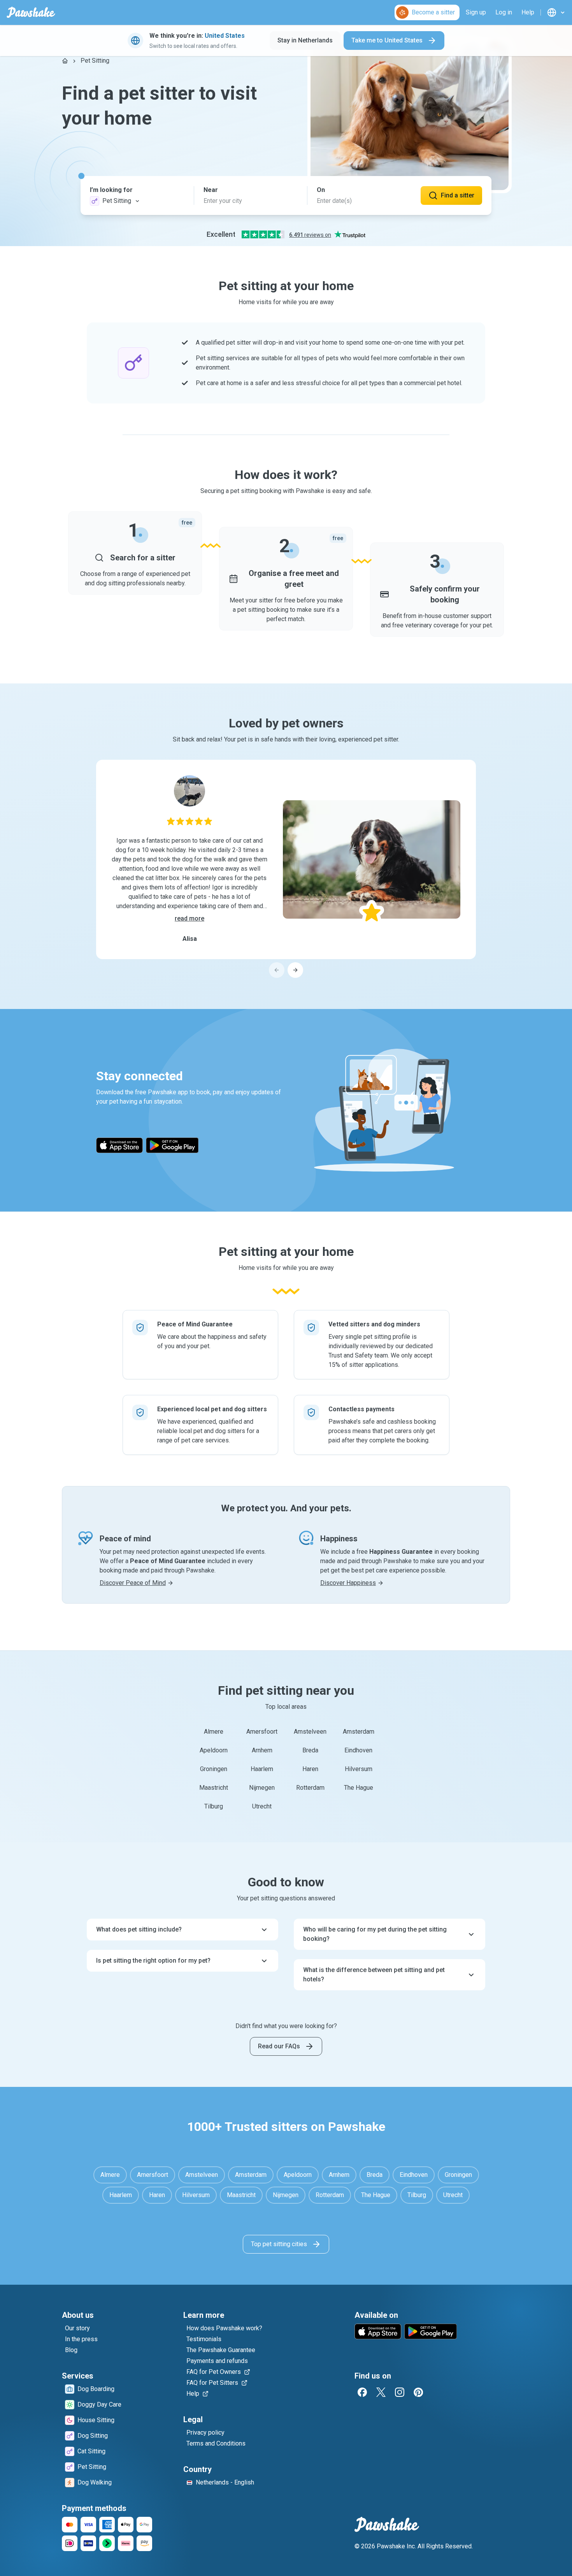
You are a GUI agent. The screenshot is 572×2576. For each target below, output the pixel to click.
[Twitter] (381, 2392)
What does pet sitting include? (139, 1929)
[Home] (65, 61)
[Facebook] (362, 2392)
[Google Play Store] (172, 1145)
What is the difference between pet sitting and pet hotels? (374, 1975)
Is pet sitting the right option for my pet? (153, 1961)
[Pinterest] (418, 2392)
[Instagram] (400, 2392)
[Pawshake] (31, 12)
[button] (137, 195)
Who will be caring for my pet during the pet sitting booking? (375, 1934)
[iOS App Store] (119, 1145)
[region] (286, 869)
